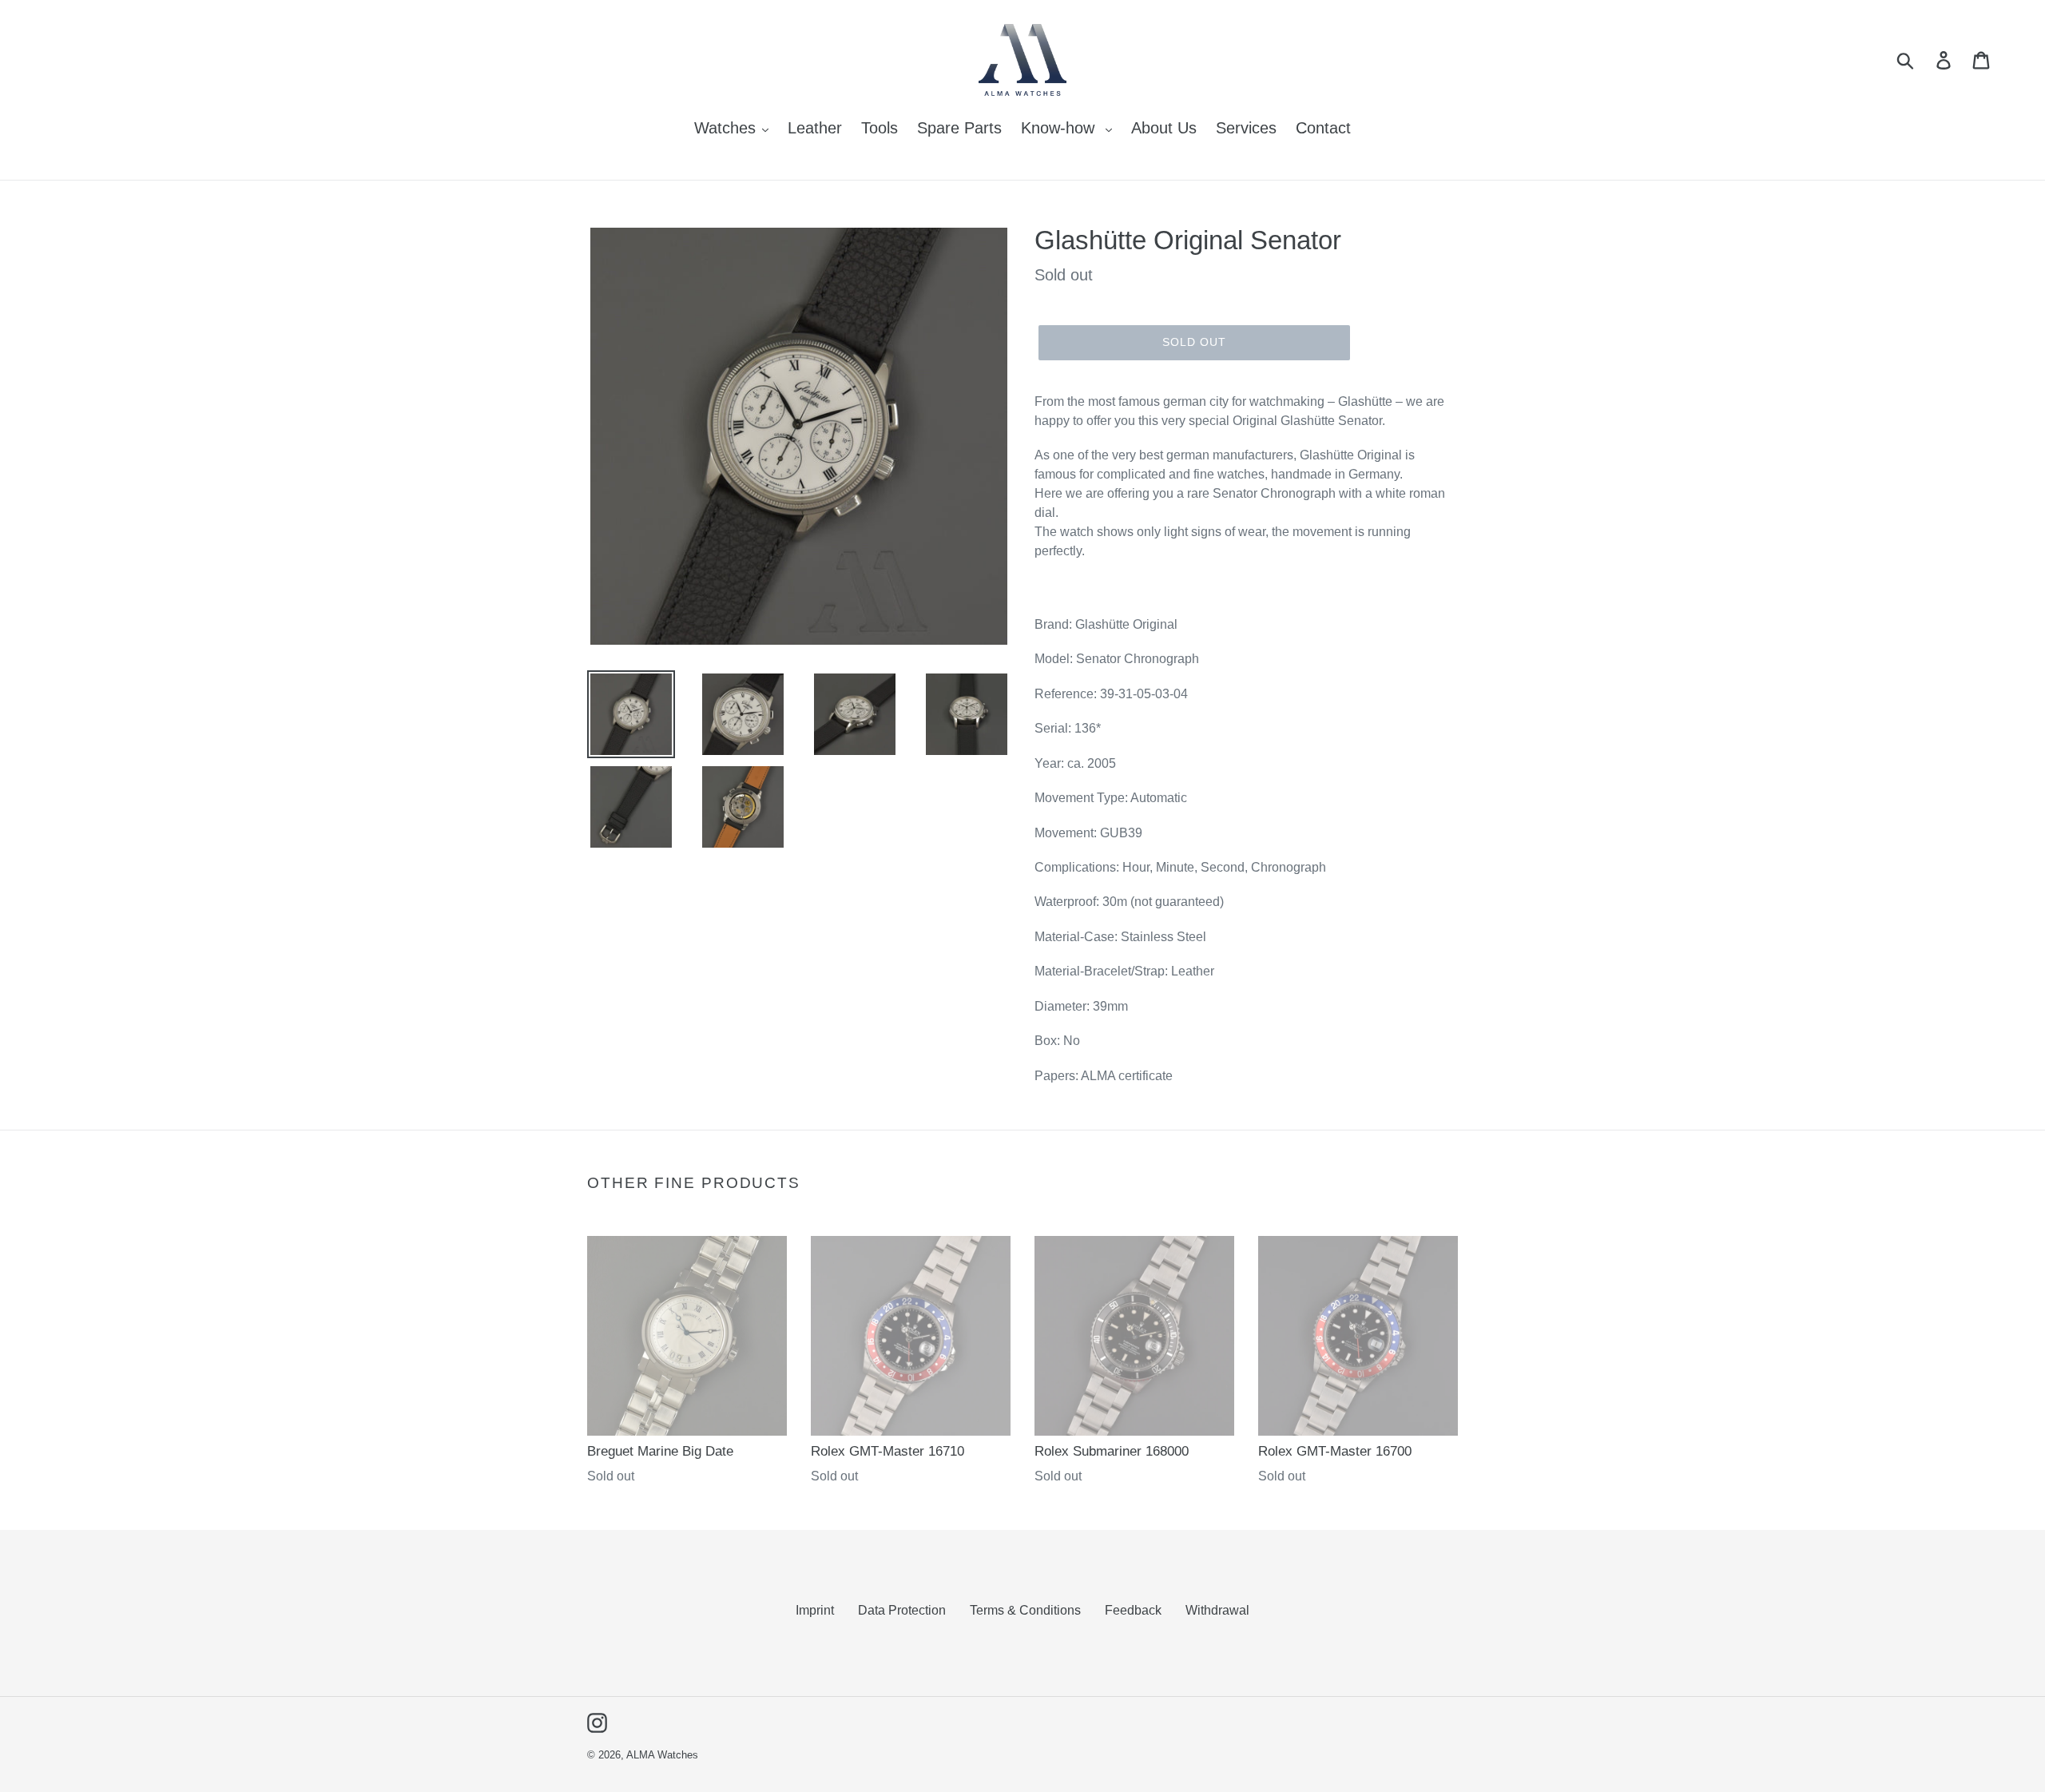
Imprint (815, 1610)
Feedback (1133, 1610)
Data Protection (902, 1610)
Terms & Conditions (1025, 1610)
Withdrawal (1217, 1610)
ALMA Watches (662, 1755)
